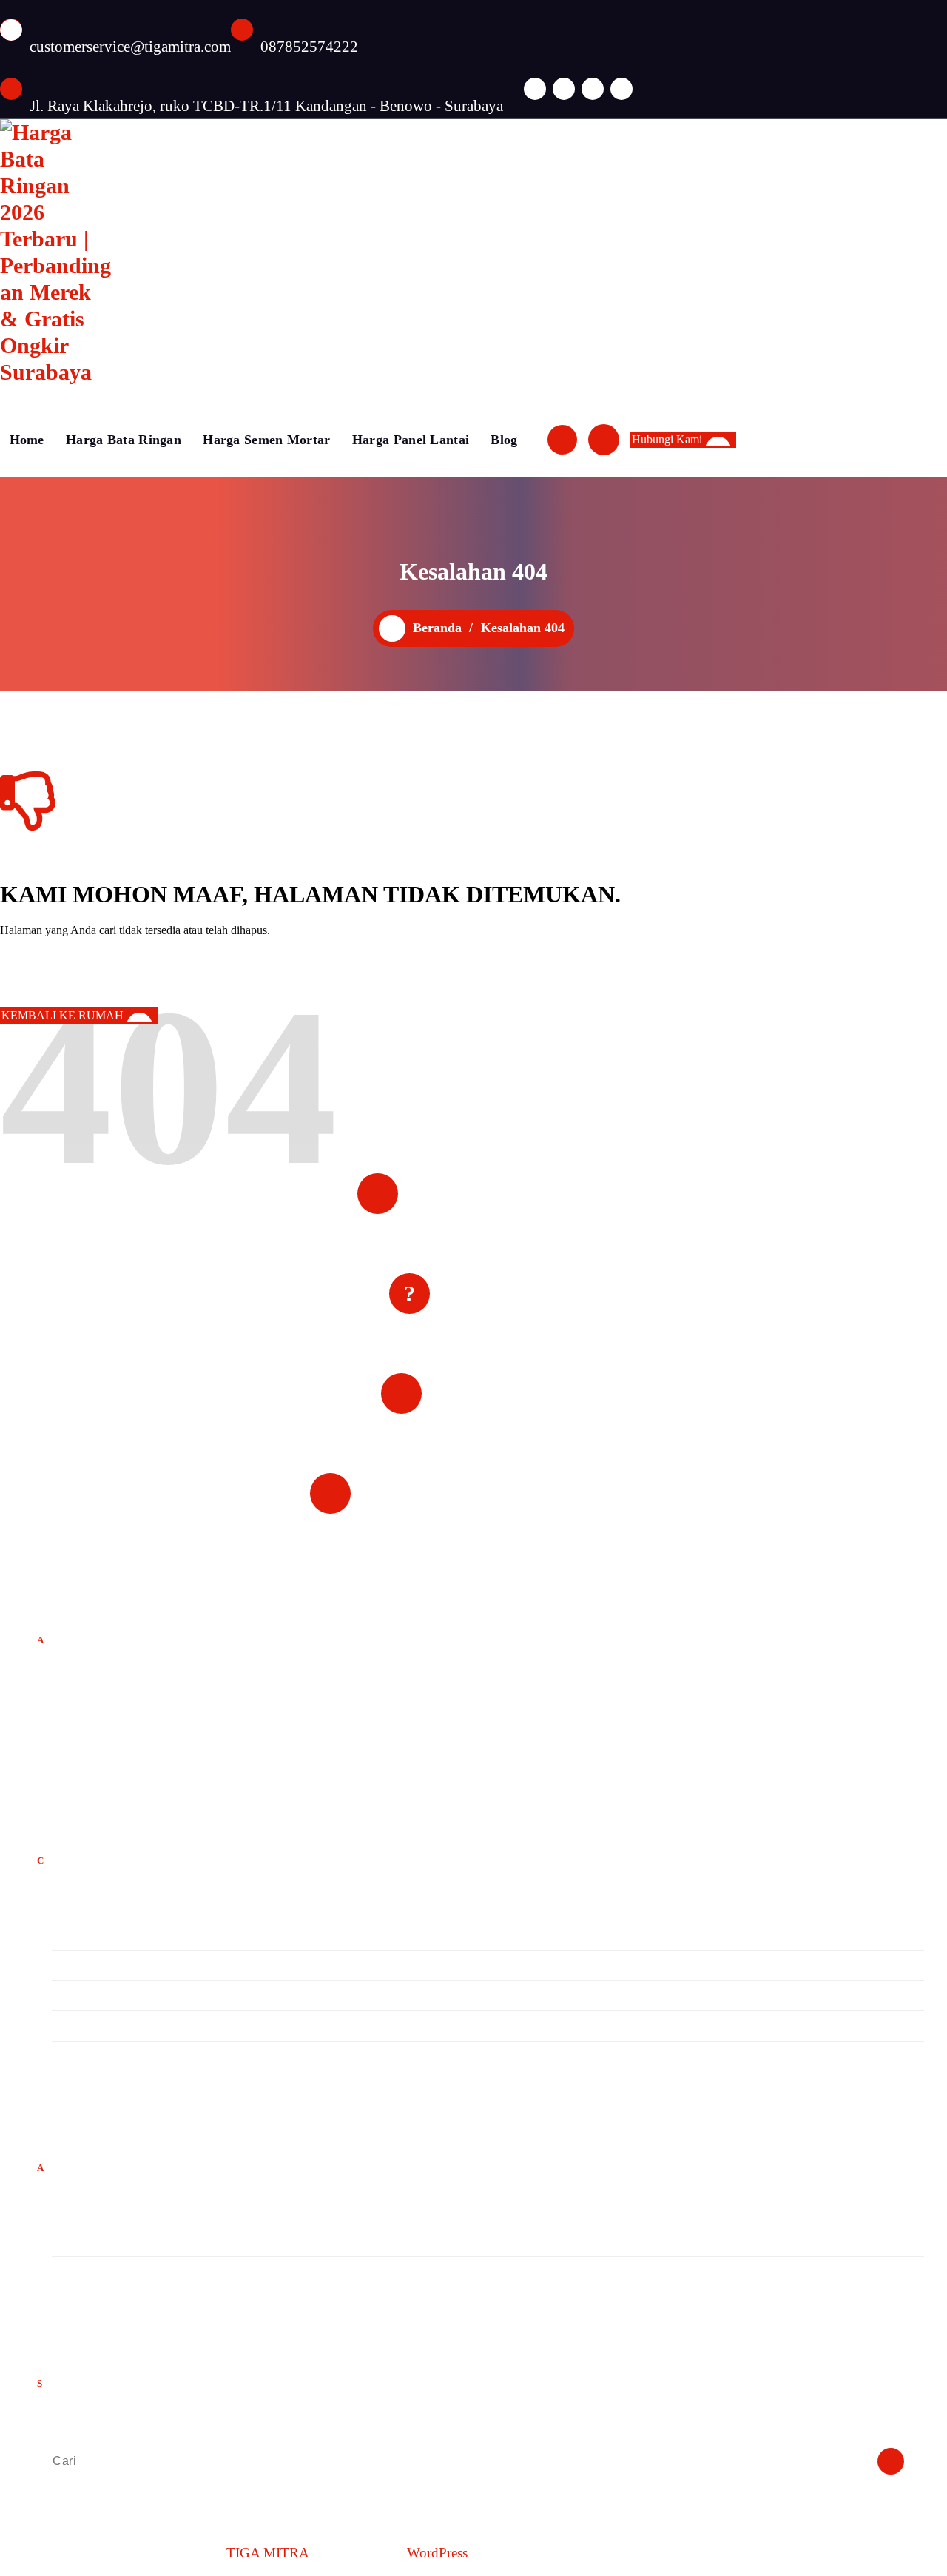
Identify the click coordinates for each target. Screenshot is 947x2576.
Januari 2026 (85, 2271)
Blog (504, 440)
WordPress (437, 2553)
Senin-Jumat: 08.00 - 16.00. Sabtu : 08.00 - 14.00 (503, 1517)
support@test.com (87, 1744)
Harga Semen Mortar (266, 440)
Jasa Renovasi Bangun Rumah (129, 1965)
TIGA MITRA (268, 2553)
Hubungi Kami (667, 439)
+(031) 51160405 (95, 1757)
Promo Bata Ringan (102, 2026)
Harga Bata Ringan (124, 440)
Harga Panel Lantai (411, 440)
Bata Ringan (84, 1935)
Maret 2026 (81, 2241)
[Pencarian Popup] (562, 440)
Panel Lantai (84, 1995)
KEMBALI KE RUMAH (63, 1015)
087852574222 (309, 47)
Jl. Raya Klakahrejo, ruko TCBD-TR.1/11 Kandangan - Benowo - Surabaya (266, 106)
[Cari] (891, 2461)
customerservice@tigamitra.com (130, 47)
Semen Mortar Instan (106, 2056)
